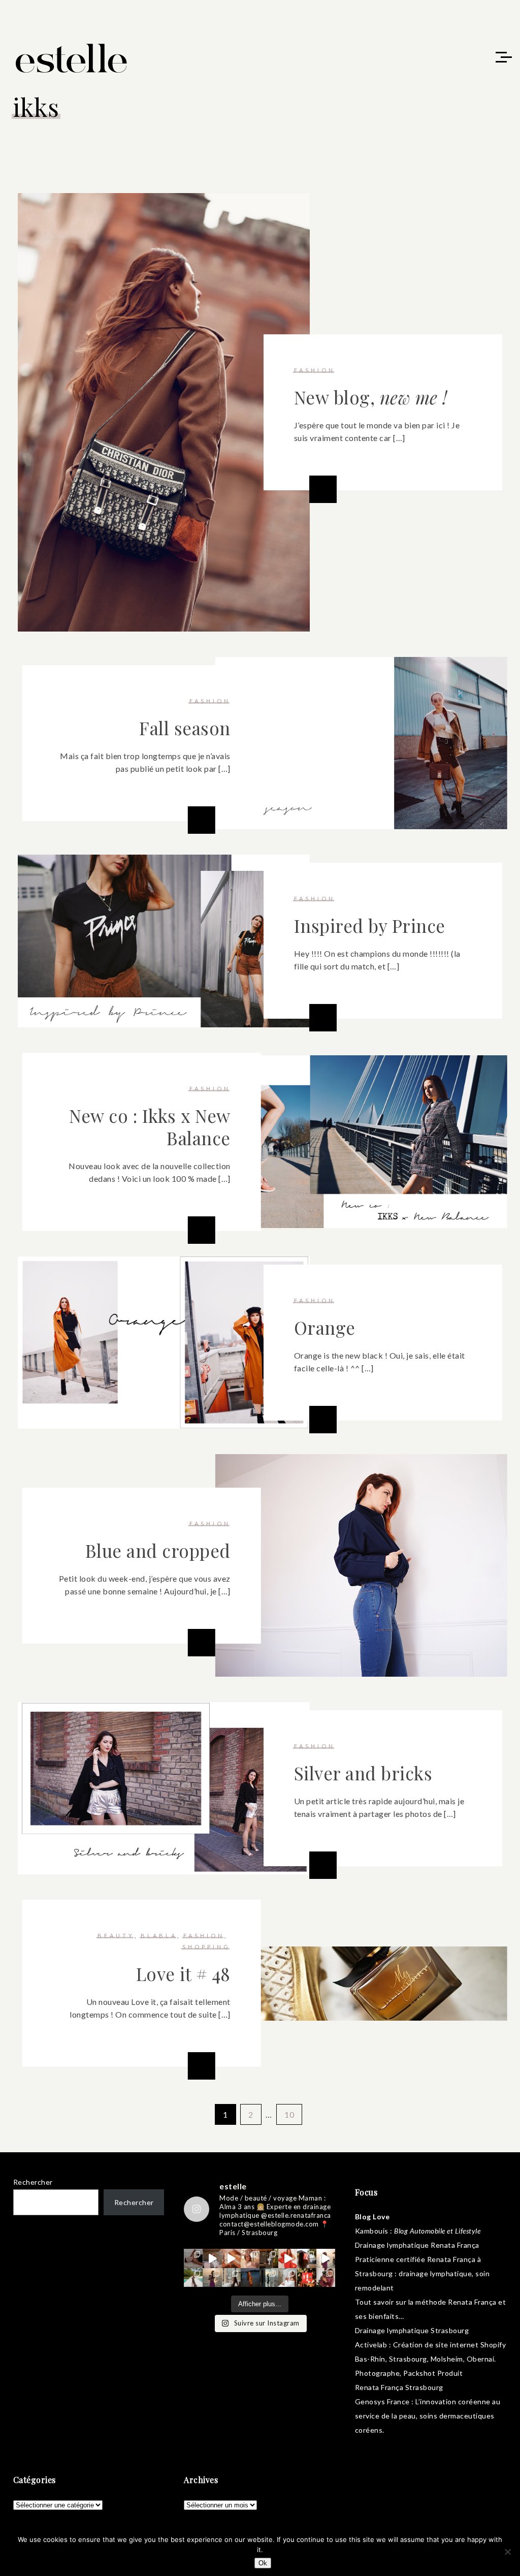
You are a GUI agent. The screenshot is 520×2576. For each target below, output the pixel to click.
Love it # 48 (183, 1974)
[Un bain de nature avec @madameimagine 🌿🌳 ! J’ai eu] (269, 2258)
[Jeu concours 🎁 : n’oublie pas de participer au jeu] (326, 2258)
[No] (507, 2552)
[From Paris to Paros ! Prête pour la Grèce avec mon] (212, 2258)
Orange (325, 1327)
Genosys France (382, 2401)
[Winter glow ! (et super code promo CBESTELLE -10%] (306, 2258)
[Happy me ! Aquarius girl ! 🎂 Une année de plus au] (288, 2258)
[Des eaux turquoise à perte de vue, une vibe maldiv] (193, 2277)
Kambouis (372, 2231)
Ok (263, 2563)
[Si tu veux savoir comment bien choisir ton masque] (193, 2258)
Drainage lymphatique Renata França (417, 2245)
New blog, (371, 397)
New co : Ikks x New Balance (150, 1127)
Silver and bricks (363, 1773)
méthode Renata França (456, 2302)
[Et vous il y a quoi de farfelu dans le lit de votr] (231, 2258)
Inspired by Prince (370, 925)
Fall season (185, 728)
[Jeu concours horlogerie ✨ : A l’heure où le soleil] (212, 2277)
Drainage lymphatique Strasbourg (412, 2330)
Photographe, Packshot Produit (409, 2373)
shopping (206, 1947)
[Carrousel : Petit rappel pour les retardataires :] (326, 2277)
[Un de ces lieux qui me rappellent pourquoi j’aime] (269, 2277)
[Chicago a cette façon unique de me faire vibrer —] (231, 2277)
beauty (116, 1936)
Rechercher (33, 2182)
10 (289, 2114)
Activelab (371, 2345)
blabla (159, 1936)
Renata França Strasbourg (399, 2387)
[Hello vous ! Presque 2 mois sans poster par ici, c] (250, 2258)
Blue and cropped (158, 1550)
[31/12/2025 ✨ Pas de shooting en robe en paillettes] (250, 2277)
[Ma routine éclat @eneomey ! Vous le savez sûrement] (288, 2277)
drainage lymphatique (435, 2273)
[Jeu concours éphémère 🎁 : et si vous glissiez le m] (306, 2277)
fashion (315, 370)
